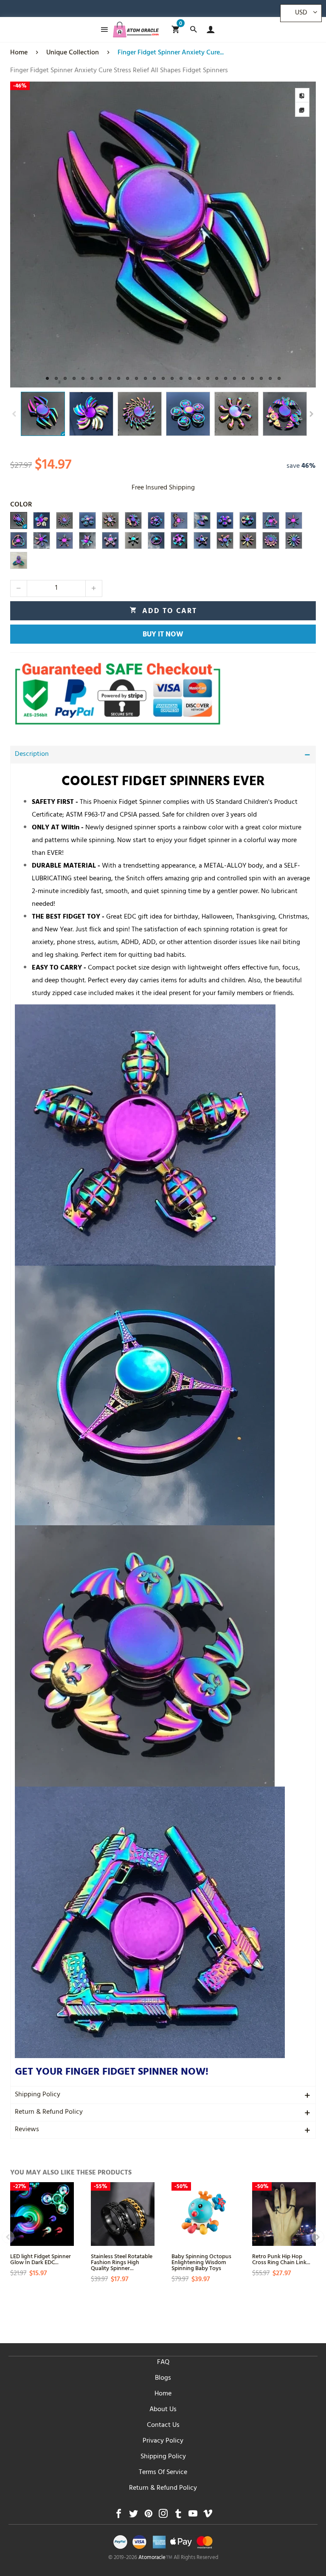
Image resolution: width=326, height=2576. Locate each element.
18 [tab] (199, 378)
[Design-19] (133, 540)
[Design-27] (19, 560)
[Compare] (302, 95)
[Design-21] (179, 540)
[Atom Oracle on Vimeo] (208, 2516)
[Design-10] (225, 520)
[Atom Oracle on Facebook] (119, 2516)
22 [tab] (235, 378)
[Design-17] (87, 540)
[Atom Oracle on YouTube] (193, 2516)
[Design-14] (19, 540)
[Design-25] (271, 540)
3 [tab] (65, 378)
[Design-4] (87, 520)
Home (163, 2394)
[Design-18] (110, 540)
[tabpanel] (163, 235)
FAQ (163, 2363)
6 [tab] (92, 378)
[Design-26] (294, 540)
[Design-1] (19, 520)
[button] (14, 414)
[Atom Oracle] (136, 30)
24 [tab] (252, 378)
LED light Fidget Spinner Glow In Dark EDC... (41, 2259)
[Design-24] (248, 540)
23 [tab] (243, 378)
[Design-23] (225, 540)
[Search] (193, 30)
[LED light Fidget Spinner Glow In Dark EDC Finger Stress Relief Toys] (42, 2214)
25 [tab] (261, 378)
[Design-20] (156, 540)
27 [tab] (279, 378)
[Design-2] (42, 520)
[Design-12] (271, 520)
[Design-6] (133, 520)
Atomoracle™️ (155, 2558)
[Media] (302, 110)
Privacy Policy (163, 2441)
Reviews (27, 2130)
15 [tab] (172, 378)
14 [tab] (163, 378)
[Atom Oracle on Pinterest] (148, 2516)
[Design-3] (65, 520)
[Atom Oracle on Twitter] (133, 2516)
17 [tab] (190, 378)
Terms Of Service (163, 2473)
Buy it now (163, 635)
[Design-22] (202, 540)
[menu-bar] (102, 30)
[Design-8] (179, 520)
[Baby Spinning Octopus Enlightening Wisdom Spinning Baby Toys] (203, 2214)
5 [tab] (83, 378)
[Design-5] (110, 520)
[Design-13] (294, 520)
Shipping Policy (38, 2095)
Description (32, 755)
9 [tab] (119, 378)
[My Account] (209, 30)
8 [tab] (110, 378)
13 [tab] (154, 378)
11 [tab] (136, 378)
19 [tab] (208, 378)
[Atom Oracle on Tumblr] (178, 2516)
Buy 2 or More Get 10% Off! (177, 11)
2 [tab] (56, 378)
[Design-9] (202, 520)
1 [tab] (47, 378)
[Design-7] (156, 520)
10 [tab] (128, 378)
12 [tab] (145, 378)
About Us (163, 2410)
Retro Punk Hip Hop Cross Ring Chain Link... (281, 2259)
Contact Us (163, 2426)
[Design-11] (248, 520)
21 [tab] (226, 378)
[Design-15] (42, 540)
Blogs (163, 2378)
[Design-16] (65, 540)
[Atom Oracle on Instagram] (163, 2516)
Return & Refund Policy (49, 2112)
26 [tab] (270, 378)
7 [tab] (101, 378)
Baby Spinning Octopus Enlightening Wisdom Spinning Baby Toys (201, 2262)
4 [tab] (74, 378)
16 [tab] (181, 378)
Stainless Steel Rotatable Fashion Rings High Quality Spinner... (122, 2262)
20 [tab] (217, 378)
